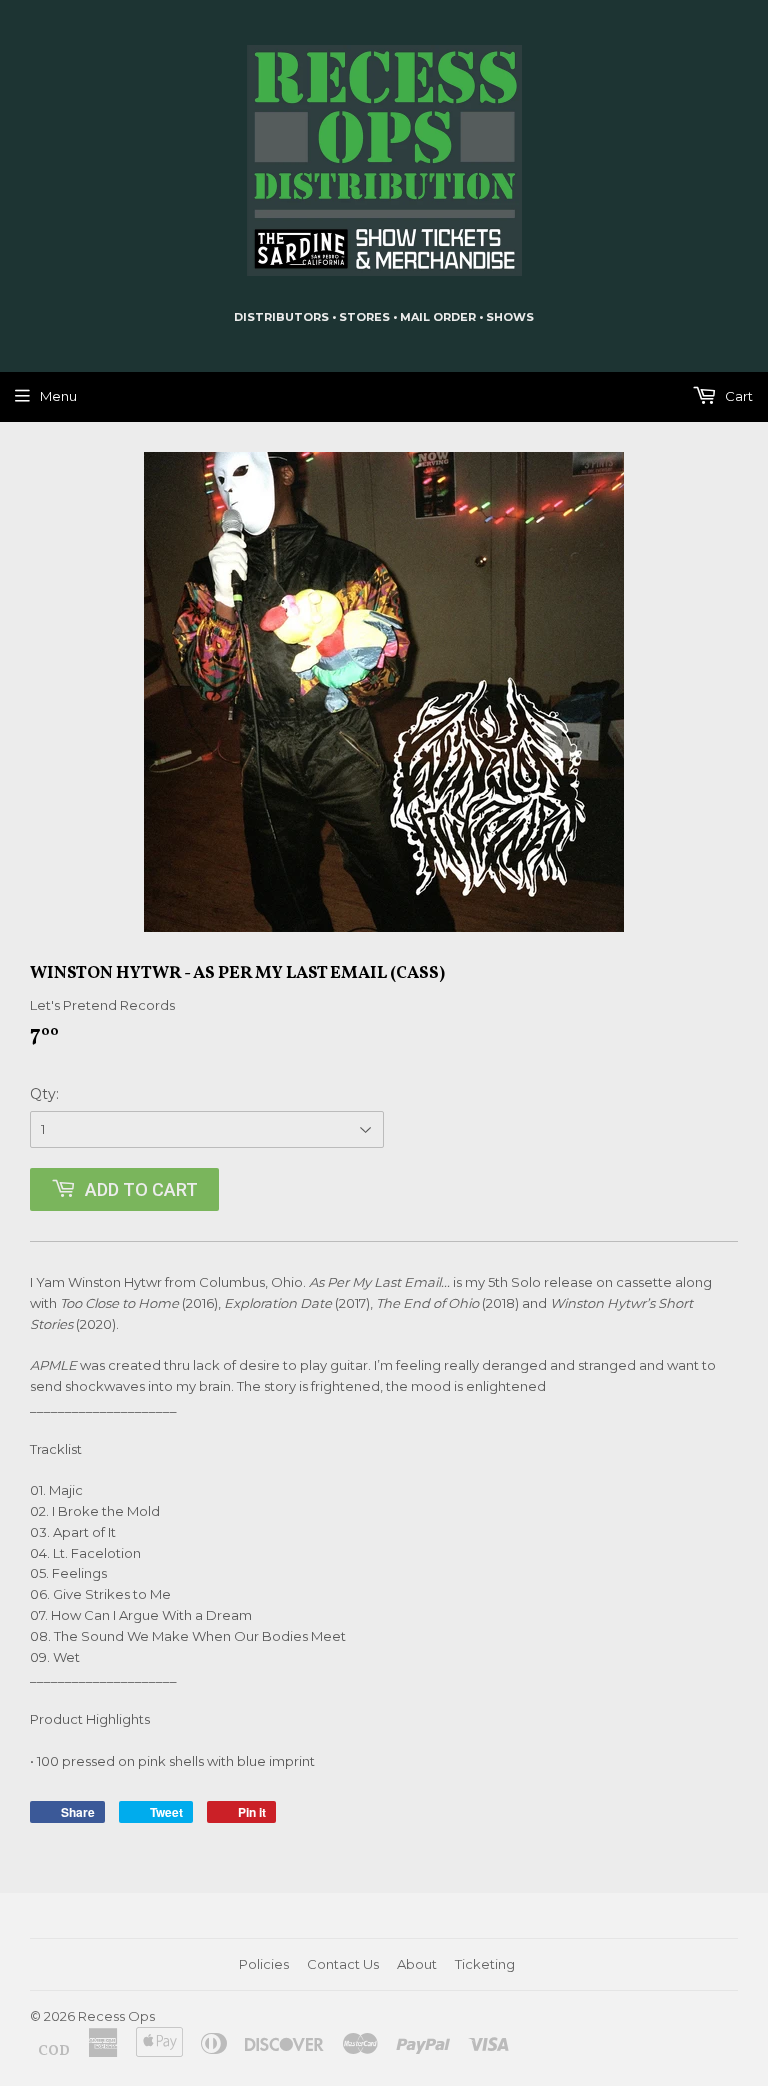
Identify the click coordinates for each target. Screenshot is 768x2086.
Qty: (44, 1094)
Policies (264, 1964)
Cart (737, 396)
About (417, 1964)
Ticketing (485, 1964)
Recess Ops (116, 2016)
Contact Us (343, 1964)
